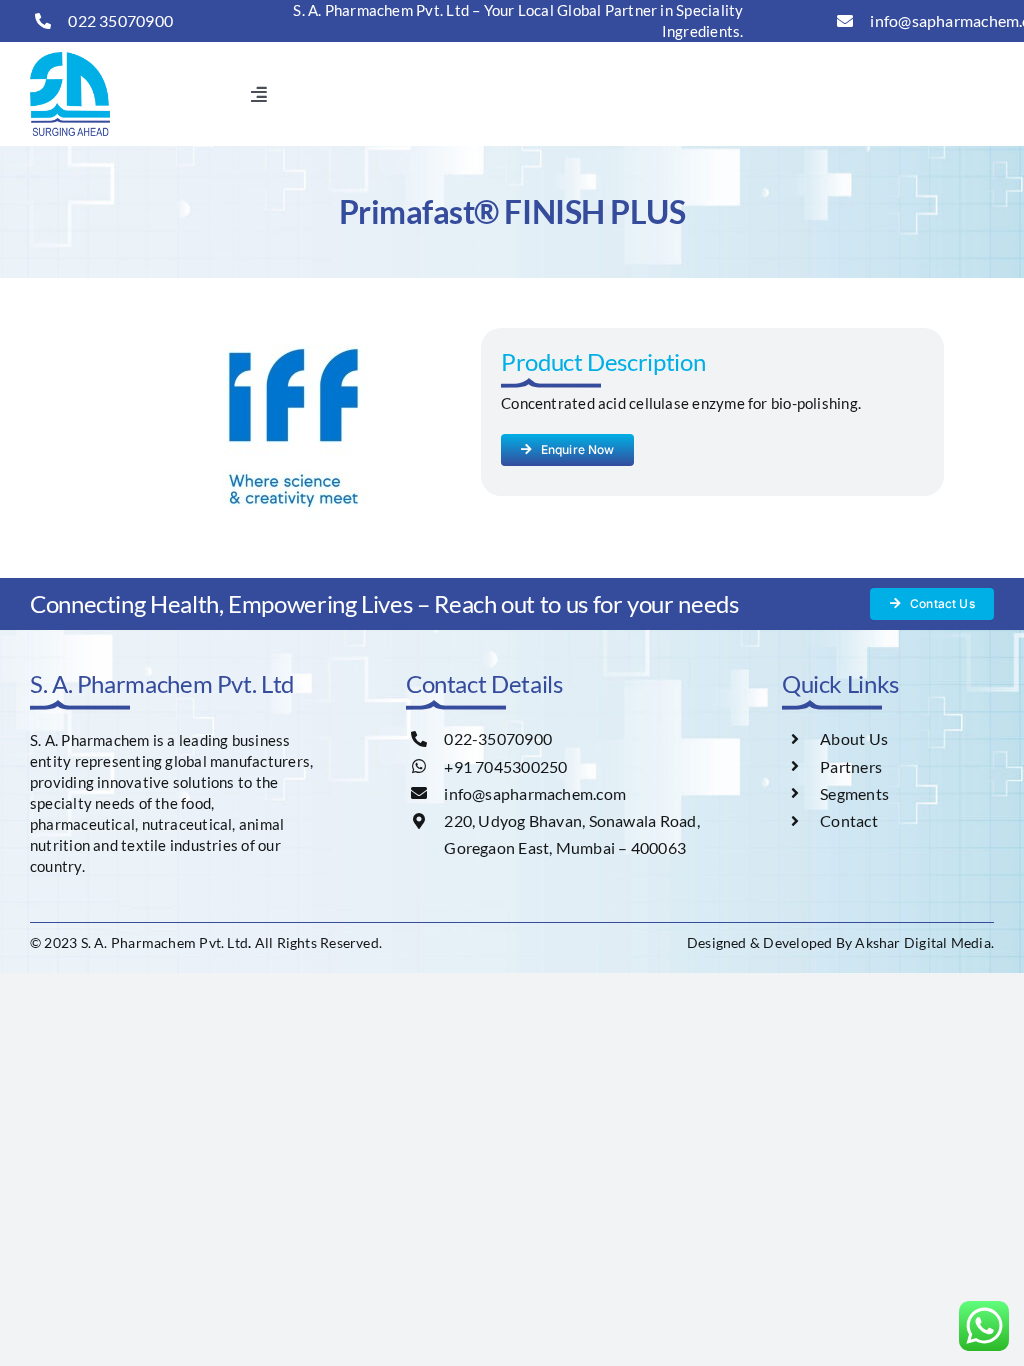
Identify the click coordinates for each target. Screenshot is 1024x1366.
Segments (854, 793)
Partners (851, 766)
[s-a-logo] (70, 59)
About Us (854, 738)
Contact (849, 820)
